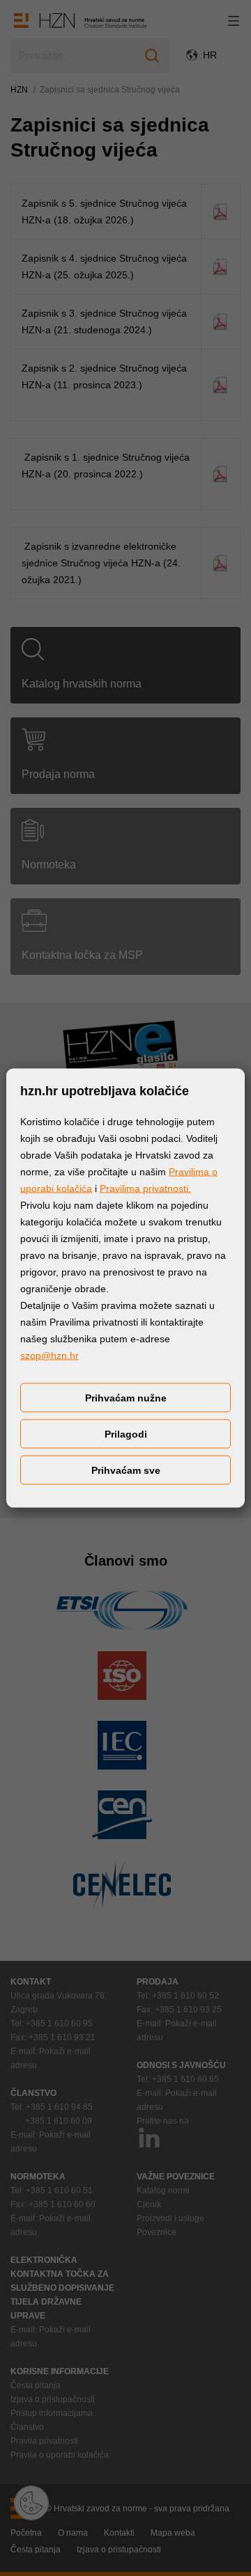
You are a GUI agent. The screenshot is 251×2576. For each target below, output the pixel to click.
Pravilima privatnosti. (145, 1188)
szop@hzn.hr (50, 1355)
